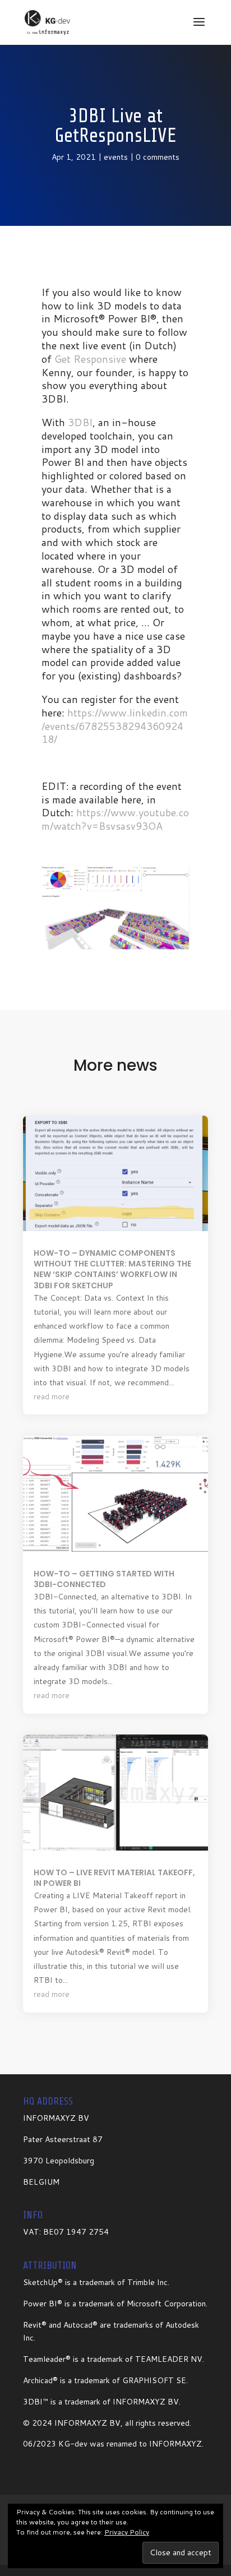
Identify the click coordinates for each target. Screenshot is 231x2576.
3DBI (80, 422)
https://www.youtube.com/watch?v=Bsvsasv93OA (115, 819)
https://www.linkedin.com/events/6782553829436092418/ (115, 726)
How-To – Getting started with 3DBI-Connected (104, 1579)
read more (52, 1396)
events (116, 157)
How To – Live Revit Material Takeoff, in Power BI (114, 1878)
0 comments (158, 157)
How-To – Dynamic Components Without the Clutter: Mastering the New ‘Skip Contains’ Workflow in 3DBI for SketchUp (112, 1269)
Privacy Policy (127, 2532)
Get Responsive (90, 359)
